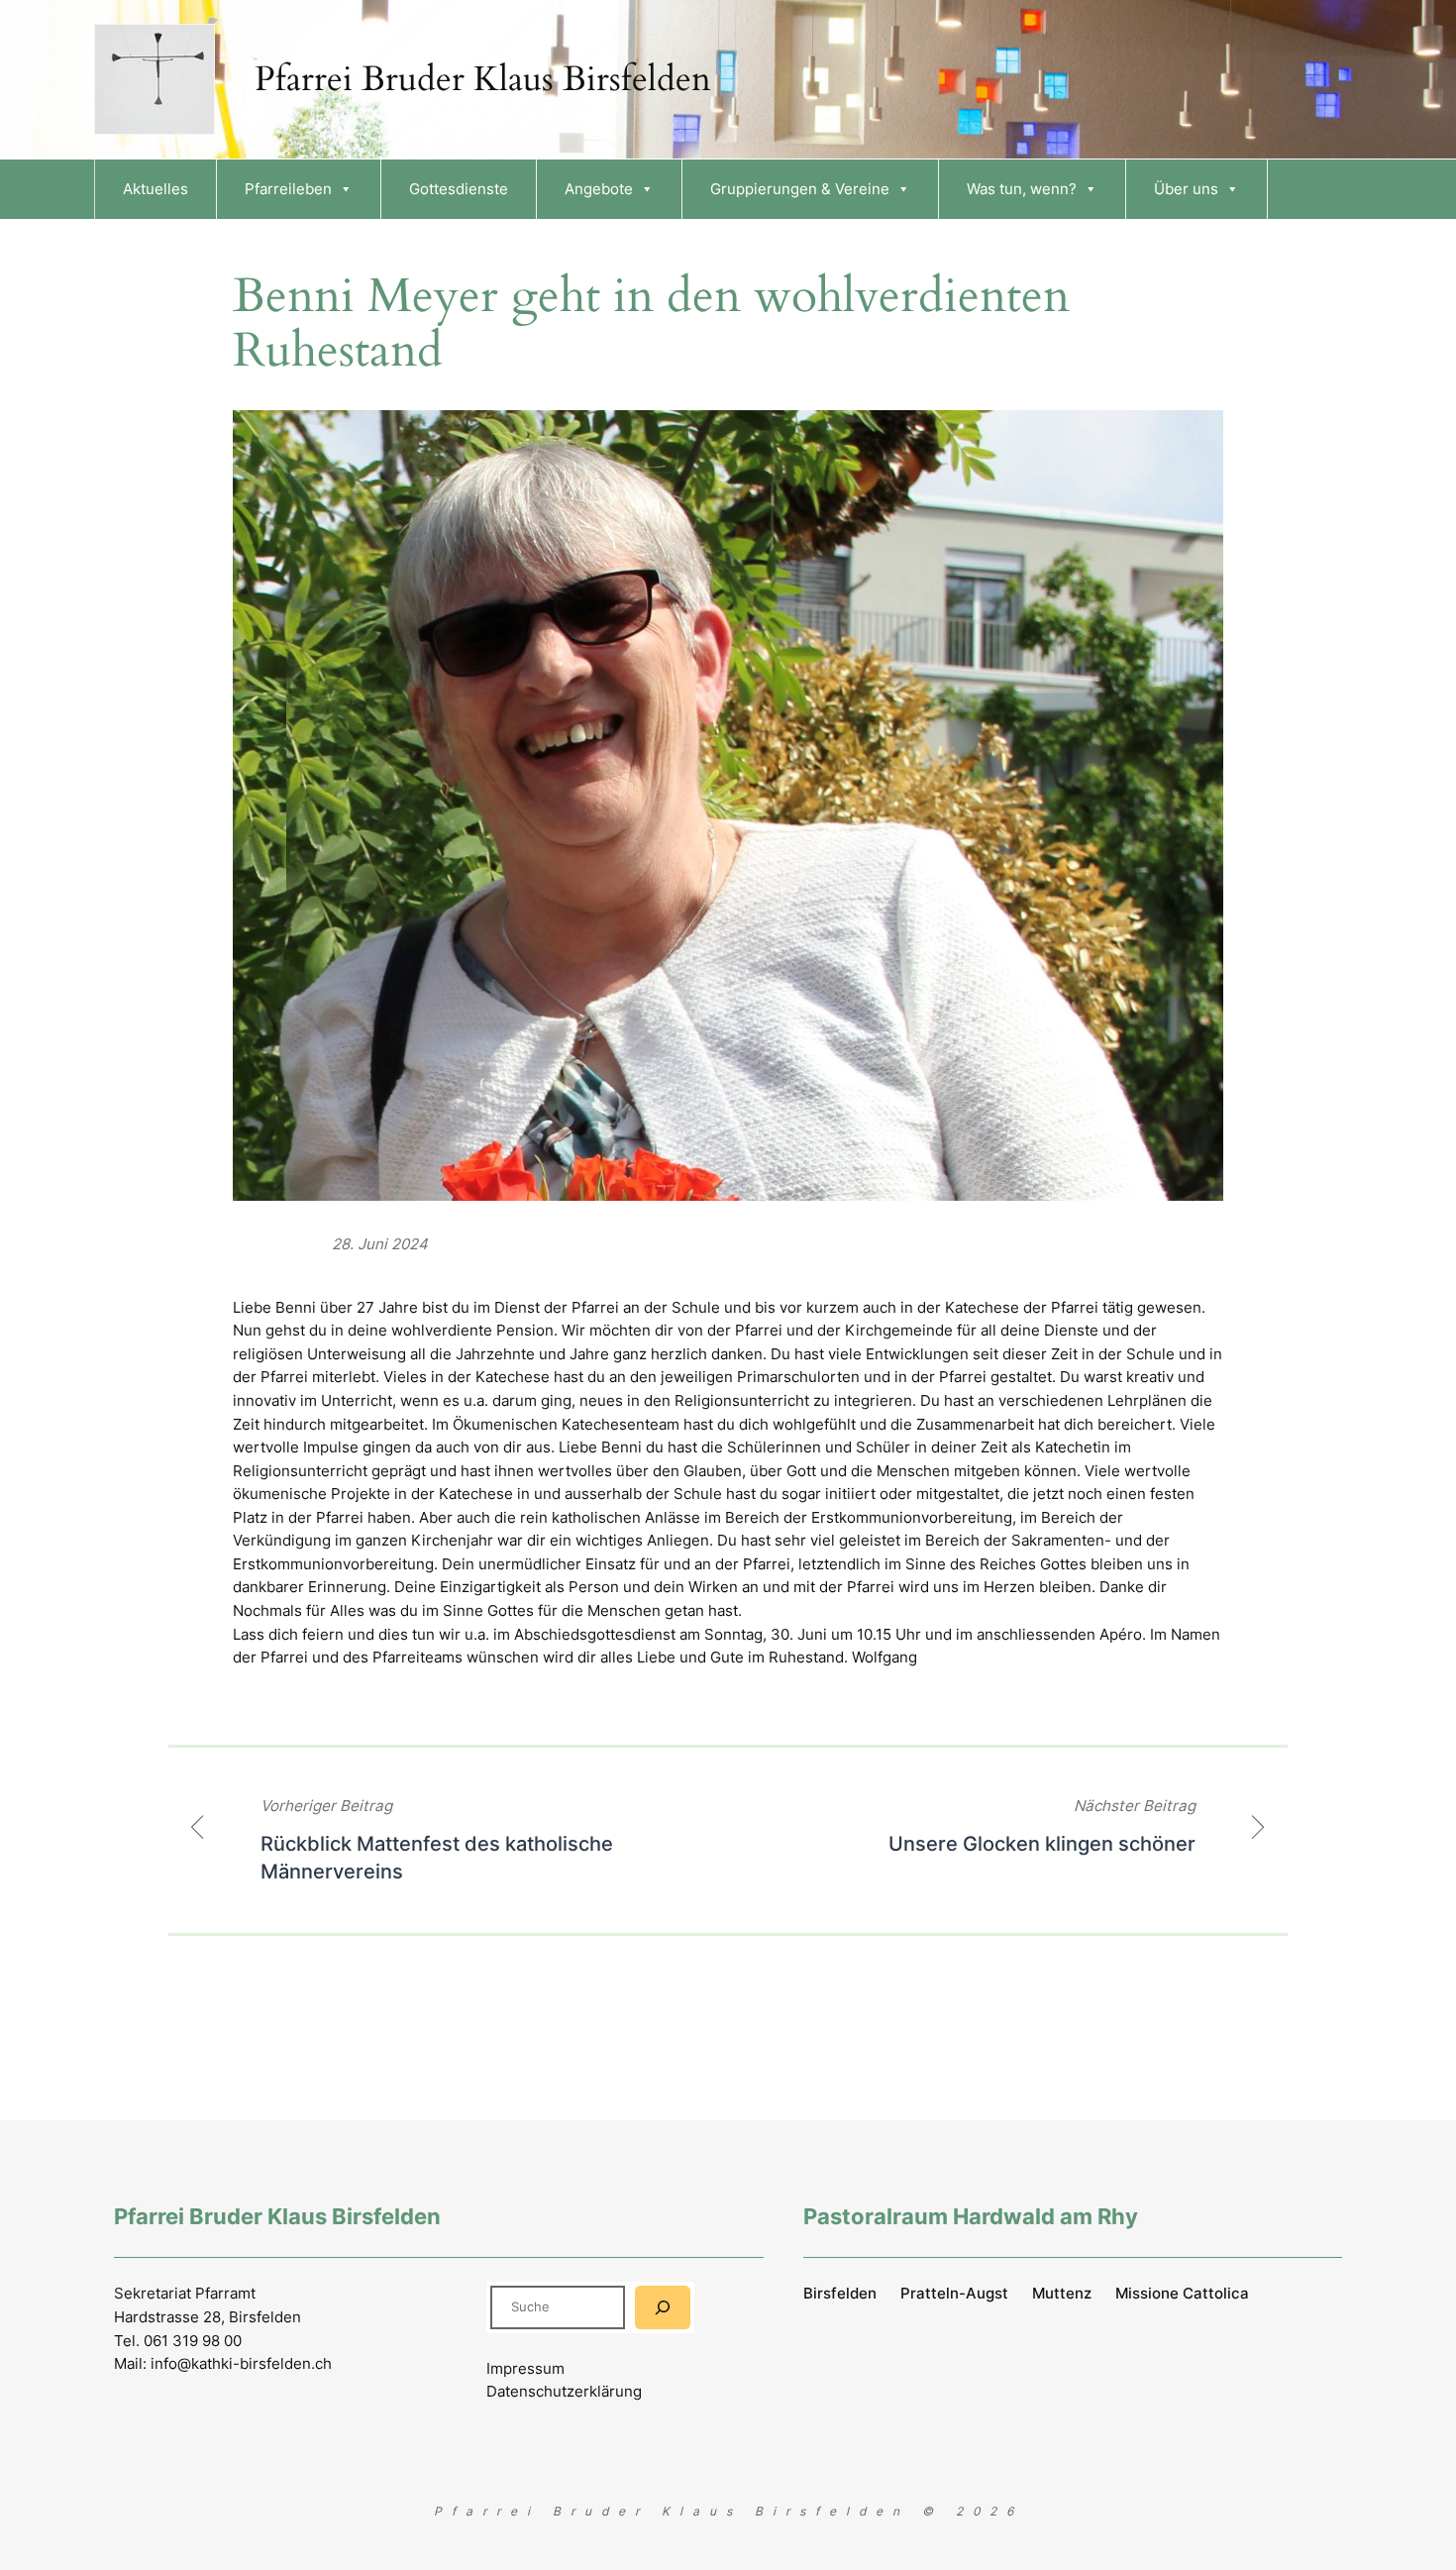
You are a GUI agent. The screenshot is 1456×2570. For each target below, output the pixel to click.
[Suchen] (663, 2307)
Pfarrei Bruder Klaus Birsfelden (483, 79)
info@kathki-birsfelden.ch (241, 2363)
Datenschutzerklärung (564, 2391)
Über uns (1186, 189)
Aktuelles (156, 189)
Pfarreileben (288, 189)
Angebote (599, 189)
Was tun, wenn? (1022, 189)
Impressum (525, 2368)
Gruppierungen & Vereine (800, 189)
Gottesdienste (459, 189)
